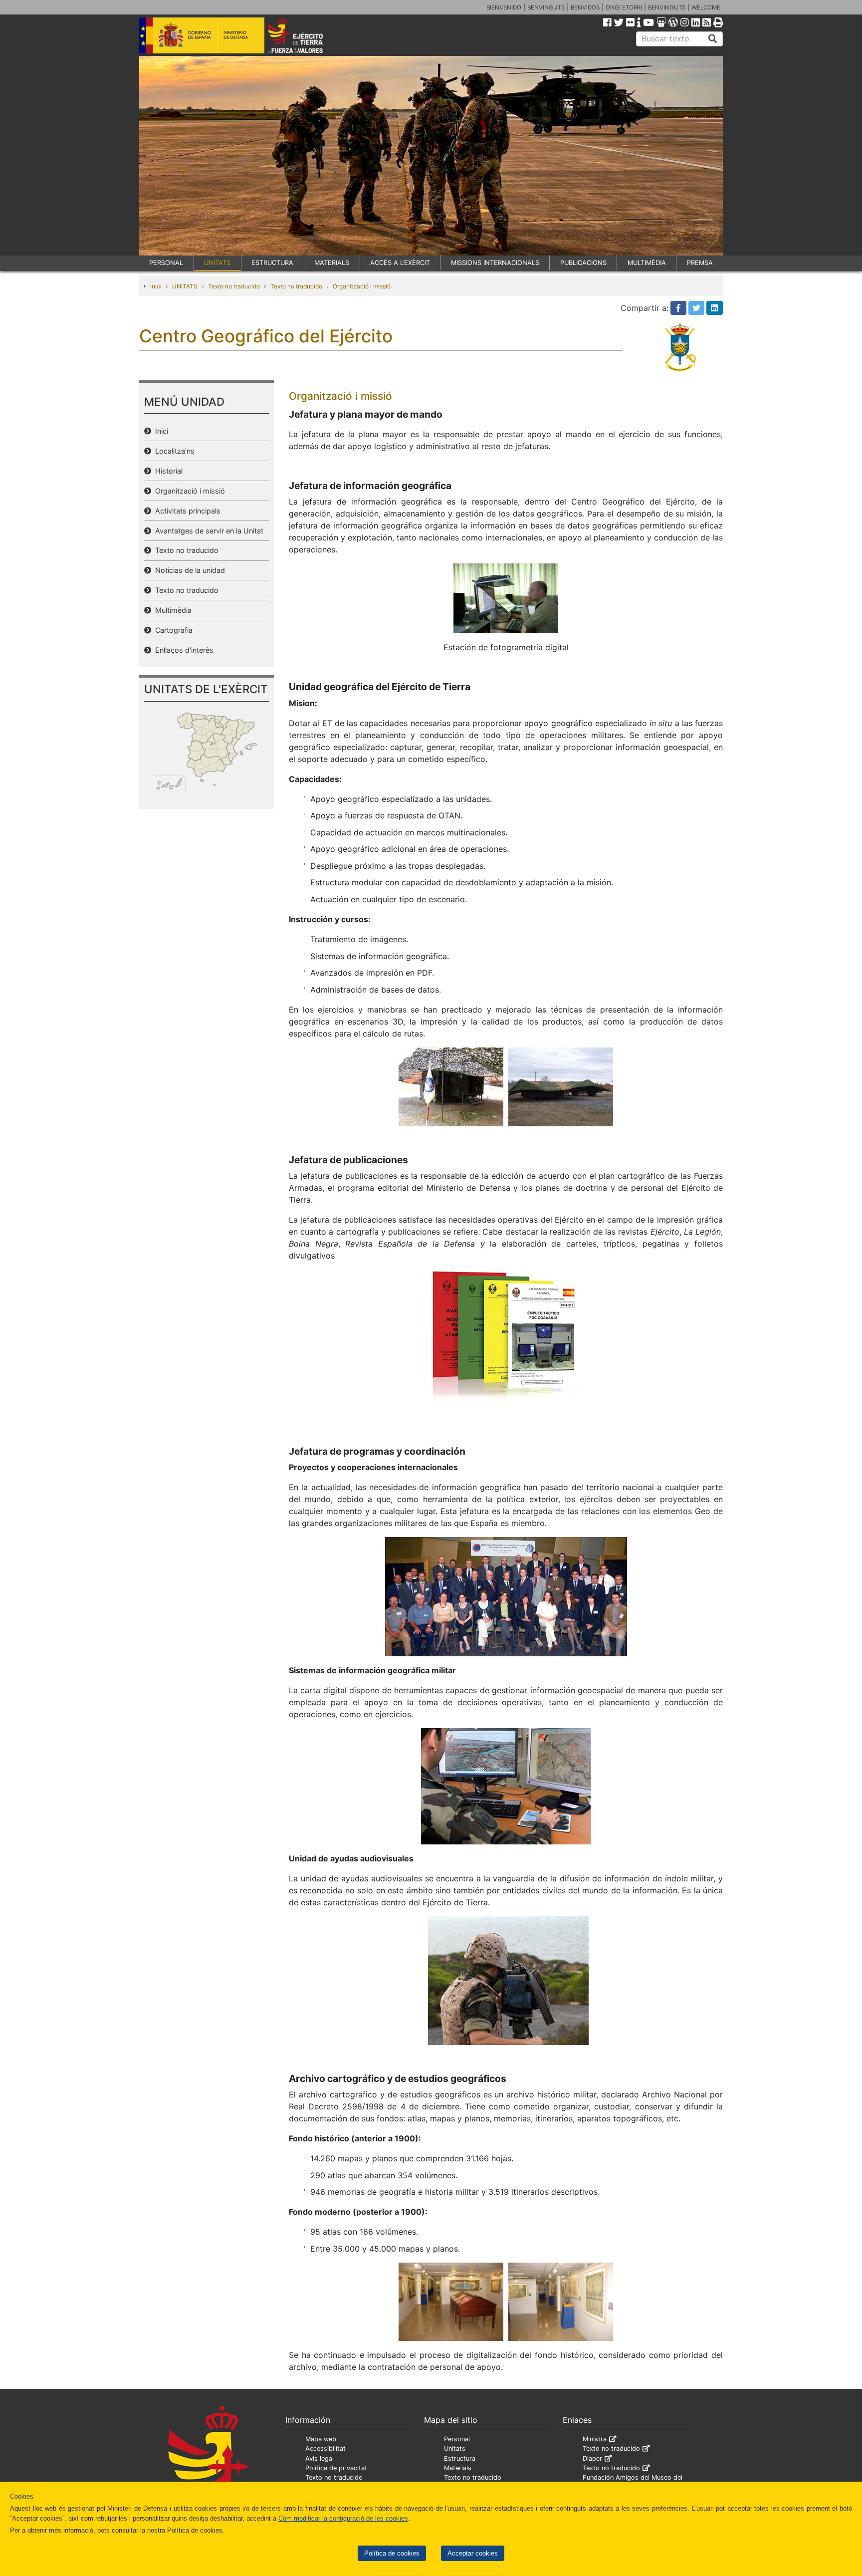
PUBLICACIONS (583, 263)
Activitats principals (186, 511)
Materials (458, 2468)
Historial (167, 471)
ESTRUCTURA (272, 263)
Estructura (460, 2458)
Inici (156, 286)
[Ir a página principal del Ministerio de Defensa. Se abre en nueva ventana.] (202, 34)
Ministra (595, 2439)
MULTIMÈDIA (647, 263)
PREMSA (700, 263)
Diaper (592, 2458)
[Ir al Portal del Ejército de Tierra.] (307, 34)
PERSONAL (166, 263)
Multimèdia (171, 610)
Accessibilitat (325, 2448)
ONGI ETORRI (624, 7)
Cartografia (172, 630)
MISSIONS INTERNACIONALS (495, 263)
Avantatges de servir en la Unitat (207, 531)
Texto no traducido (234, 286)
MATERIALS (332, 263)
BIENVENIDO (504, 7)
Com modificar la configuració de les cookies (343, 2518)
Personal (457, 2439)
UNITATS (217, 263)
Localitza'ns (173, 451)
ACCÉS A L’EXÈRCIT (400, 263)
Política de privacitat (336, 2468)
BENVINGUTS (546, 7)
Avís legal (320, 2458)
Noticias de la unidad (188, 570)
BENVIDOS (585, 7)
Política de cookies (392, 2553)
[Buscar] (713, 39)
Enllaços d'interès (182, 650)
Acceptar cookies (473, 2553)
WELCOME (706, 7)
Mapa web (321, 2439)
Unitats (455, 2448)
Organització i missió (362, 286)
